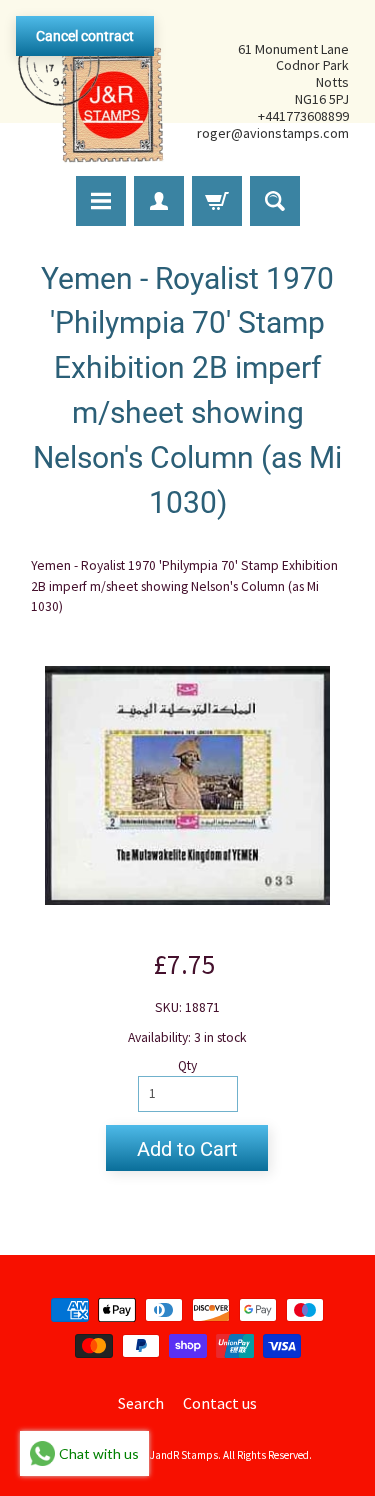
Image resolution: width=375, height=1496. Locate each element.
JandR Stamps (184, 1455)
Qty (187, 1065)
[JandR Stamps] (91, 91)
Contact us (220, 1403)
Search (141, 1403)
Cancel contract (85, 36)
